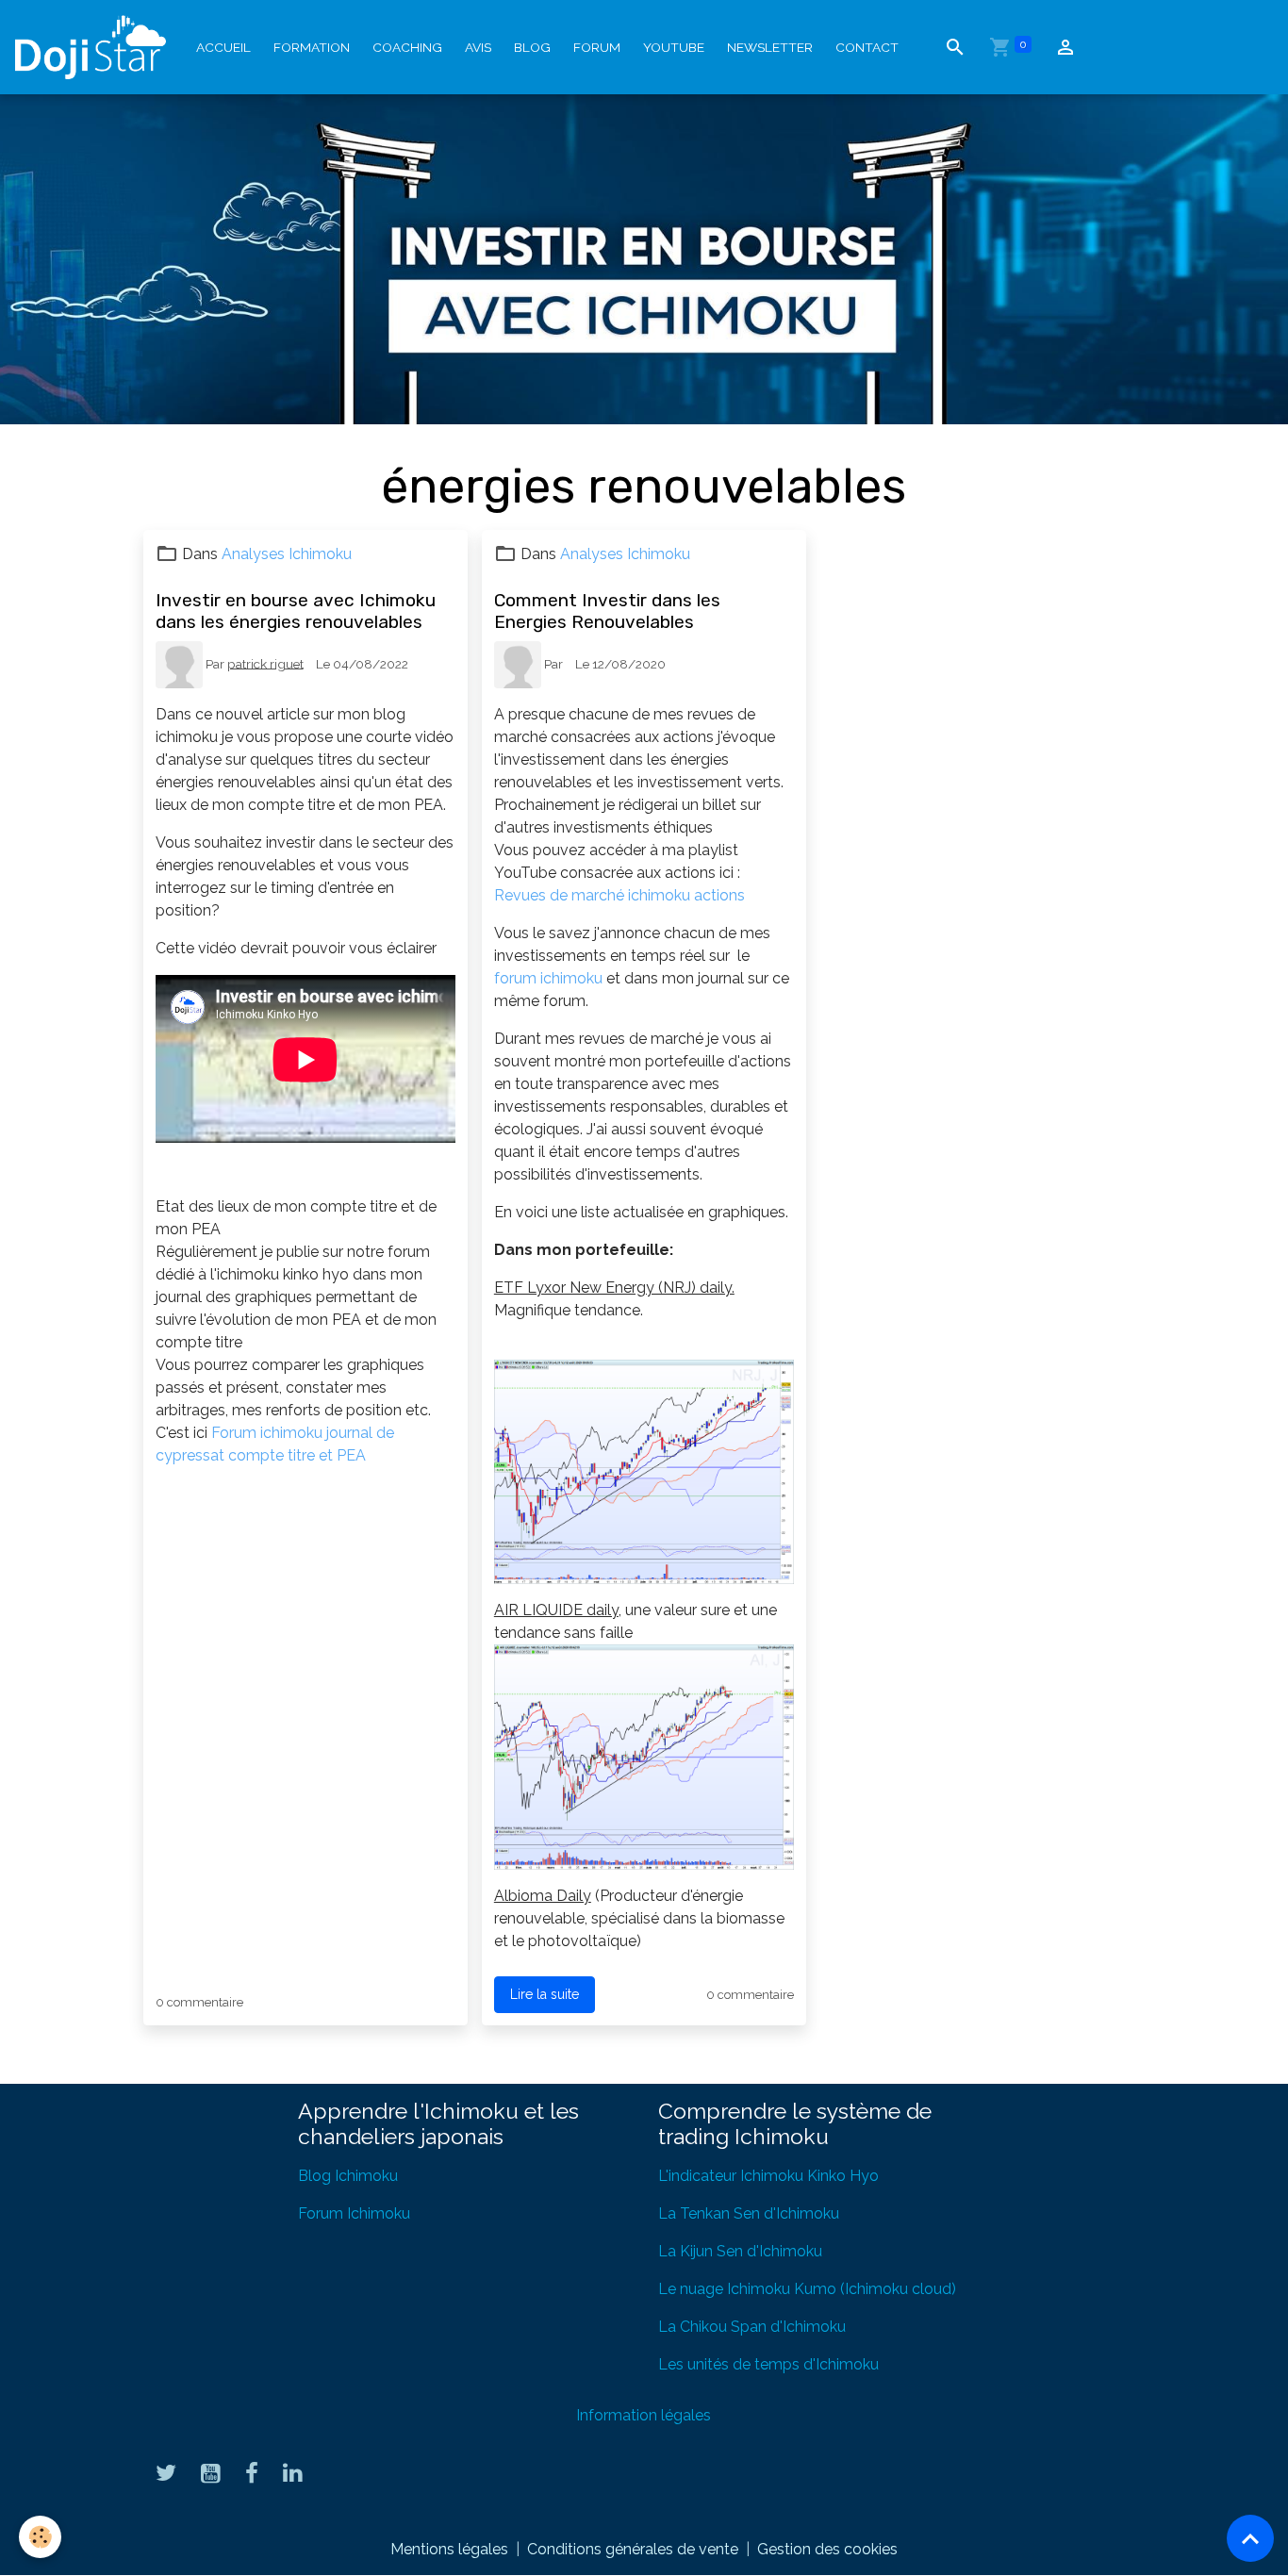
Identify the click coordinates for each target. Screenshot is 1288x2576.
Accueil (223, 47)
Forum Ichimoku (354, 2213)
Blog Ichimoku (348, 2176)
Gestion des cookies (827, 2549)
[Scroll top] (1250, 2538)
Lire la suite (545, 1994)
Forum (597, 47)
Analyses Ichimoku (287, 554)
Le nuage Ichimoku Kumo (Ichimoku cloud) (807, 2289)
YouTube (674, 47)
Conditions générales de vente (633, 2549)
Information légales (644, 2415)
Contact (867, 47)
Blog (532, 47)
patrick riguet (265, 663)
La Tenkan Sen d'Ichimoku (749, 2213)
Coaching (407, 47)
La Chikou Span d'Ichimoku (752, 2327)
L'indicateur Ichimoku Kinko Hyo (768, 2176)
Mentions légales (449, 2549)
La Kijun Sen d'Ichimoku (740, 2251)
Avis (478, 47)
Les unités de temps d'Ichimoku (768, 2364)
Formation (312, 47)
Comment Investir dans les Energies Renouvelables (607, 611)
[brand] (94, 47)
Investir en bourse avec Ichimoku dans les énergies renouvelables (296, 611)
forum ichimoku (550, 978)
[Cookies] (40, 2537)
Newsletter (770, 47)
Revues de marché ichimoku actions (619, 895)
